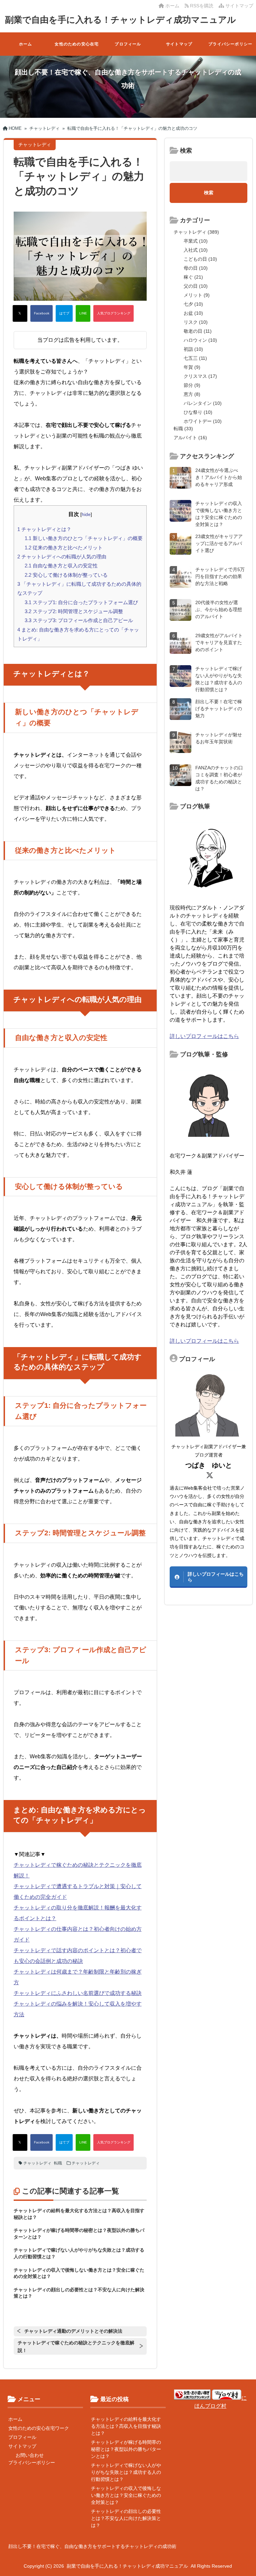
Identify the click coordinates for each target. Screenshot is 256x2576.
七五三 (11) (195, 358)
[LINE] (83, 313)
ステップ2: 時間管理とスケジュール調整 (74, 611)
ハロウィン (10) (200, 340)
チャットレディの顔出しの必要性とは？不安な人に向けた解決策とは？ (126, 2518)
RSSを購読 (202, 6)
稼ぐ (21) (193, 277)
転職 (58, 2163)
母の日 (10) (196, 268)
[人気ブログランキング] (113, 313)
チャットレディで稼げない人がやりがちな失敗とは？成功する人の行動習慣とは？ (126, 2472)
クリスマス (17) (200, 376)
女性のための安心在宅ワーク (77, 49)
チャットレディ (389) (196, 232)
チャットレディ (37, 2163)
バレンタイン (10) (203, 403)
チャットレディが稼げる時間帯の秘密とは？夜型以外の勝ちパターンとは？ (126, 2449)
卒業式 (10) (196, 241)
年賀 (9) (192, 367)
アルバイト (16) (190, 438)
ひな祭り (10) (198, 412)
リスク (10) (196, 322)
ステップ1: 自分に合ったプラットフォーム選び (81, 602)
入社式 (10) (196, 250)
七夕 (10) (193, 304)
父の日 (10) (196, 286)
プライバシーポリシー (230, 44)
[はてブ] (64, 313)
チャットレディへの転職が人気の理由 (62, 557)
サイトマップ (239, 6)
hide (86, 514)
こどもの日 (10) (200, 259)
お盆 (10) (193, 313)
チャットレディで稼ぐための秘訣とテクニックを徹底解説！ (76, 2347)
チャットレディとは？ (44, 529)
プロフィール (128, 44)
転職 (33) (183, 429)
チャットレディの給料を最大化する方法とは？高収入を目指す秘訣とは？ (126, 2426)
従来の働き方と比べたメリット (64, 548)
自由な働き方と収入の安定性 (61, 566)
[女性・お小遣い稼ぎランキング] (192, 2398)
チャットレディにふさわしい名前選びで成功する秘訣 (78, 1993)
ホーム (172, 6)
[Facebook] (41, 313)
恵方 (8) (192, 394)
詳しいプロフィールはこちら (204, 1036)
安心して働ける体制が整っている (66, 575)
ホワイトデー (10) (203, 421)
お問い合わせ (30, 2455)
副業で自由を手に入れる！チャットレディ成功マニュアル (120, 20)
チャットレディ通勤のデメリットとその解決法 (73, 2331)
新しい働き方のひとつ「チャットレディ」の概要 (84, 538)
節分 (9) (192, 385)
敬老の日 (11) (198, 331)
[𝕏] (20, 313)
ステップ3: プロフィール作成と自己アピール (79, 620)
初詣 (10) (193, 349)
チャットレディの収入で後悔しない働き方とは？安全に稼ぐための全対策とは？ (126, 2495)
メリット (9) (197, 295)
